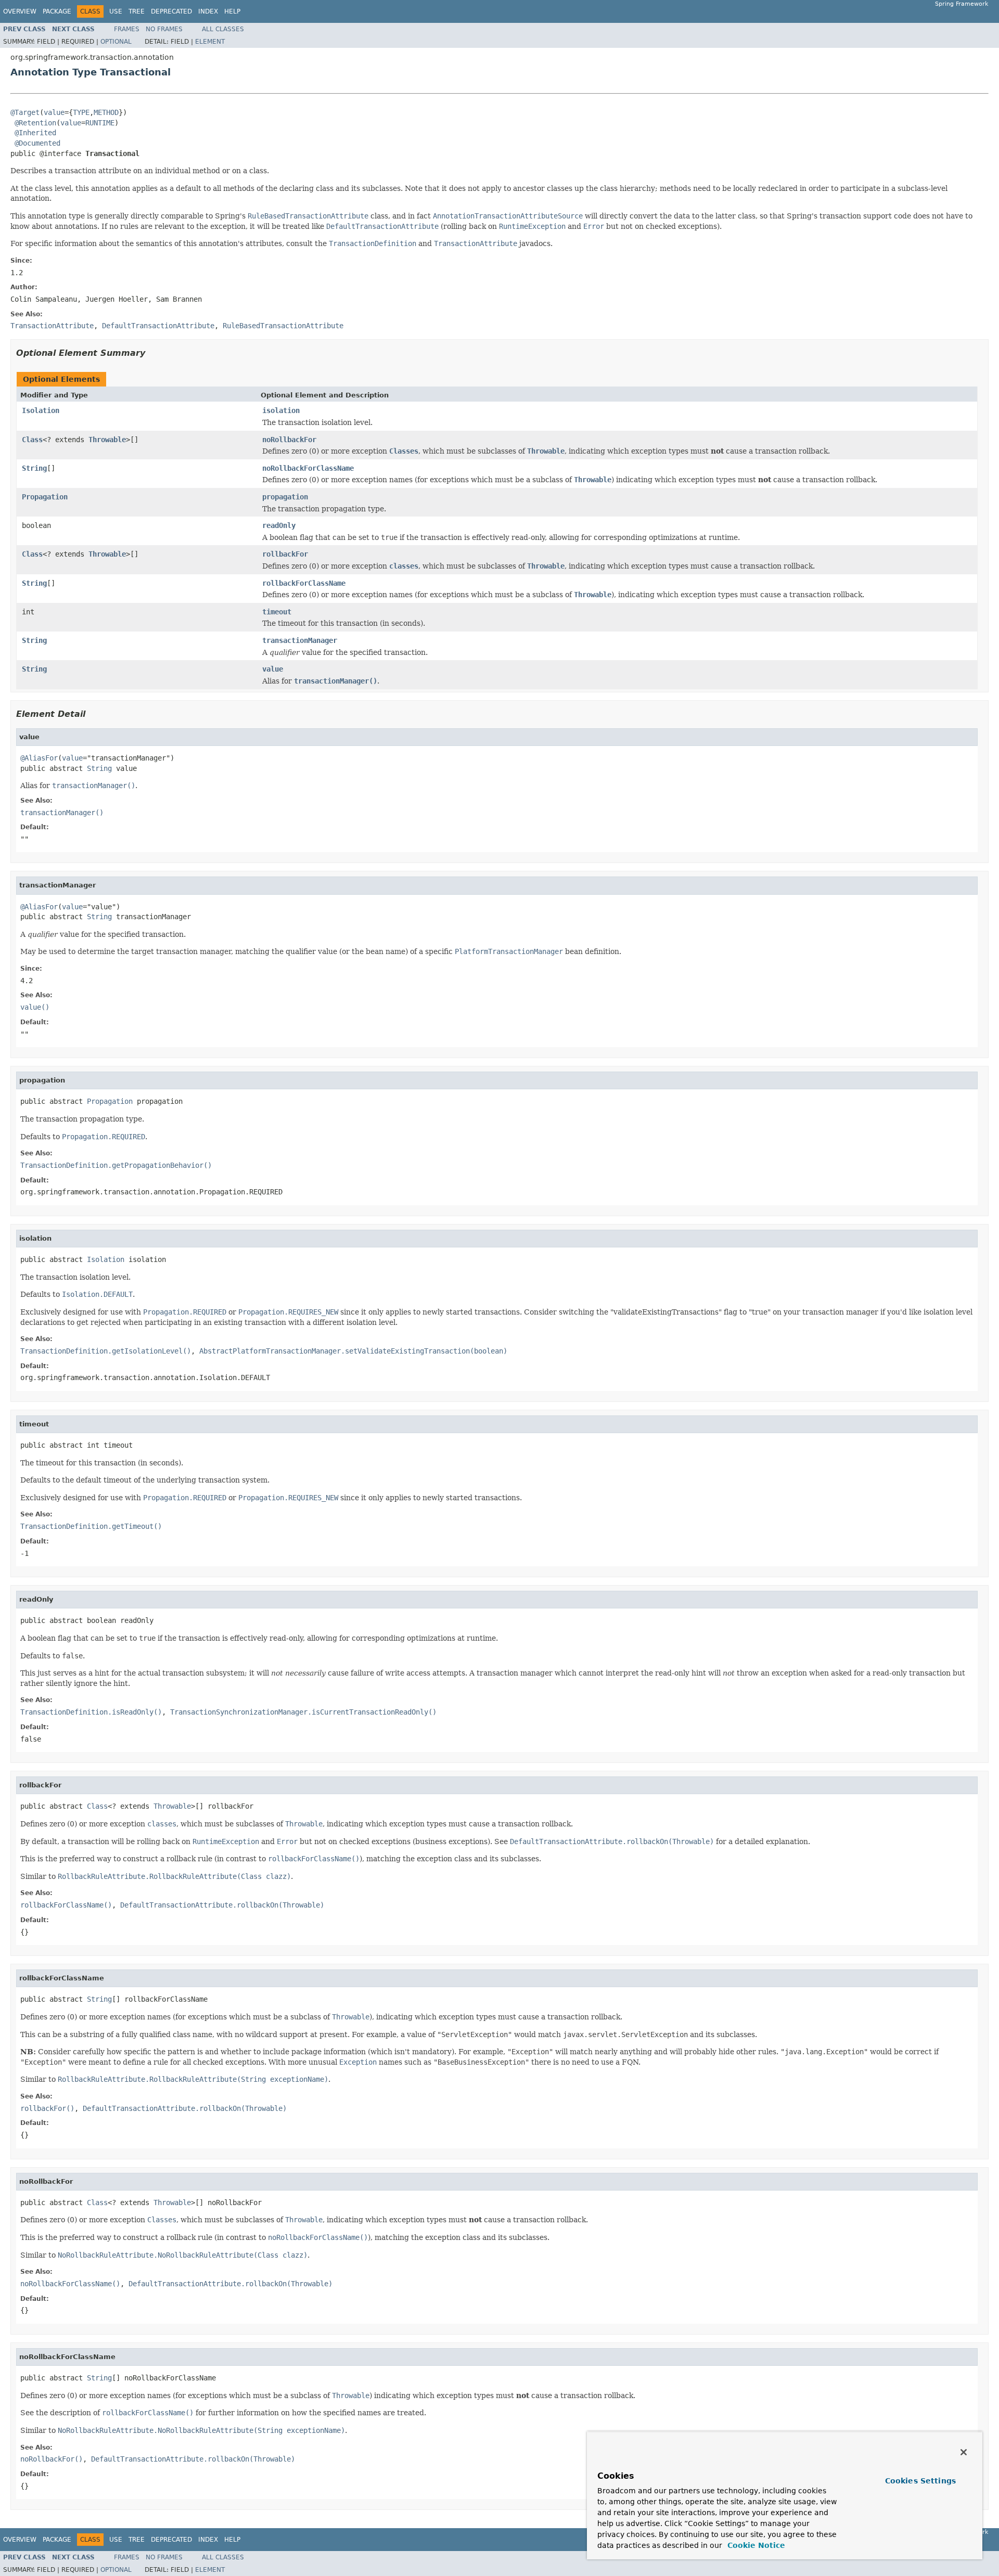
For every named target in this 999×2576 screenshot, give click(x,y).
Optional (116, 42)
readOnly (279, 525)
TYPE (81, 112)
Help (232, 11)
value (54, 112)
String (34, 468)
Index (208, 11)
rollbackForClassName (304, 583)
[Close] (964, 2452)
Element (210, 42)
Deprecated (171, 11)
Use (116, 11)
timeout (277, 612)
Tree (137, 11)
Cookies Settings (920, 2481)
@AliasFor (39, 758)
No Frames (164, 29)
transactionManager (300, 640)
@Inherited (35, 133)
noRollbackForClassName (308, 468)
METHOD (106, 112)
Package (57, 11)
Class (32, 440)
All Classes (223, 29)
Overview (20, 11)
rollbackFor (285, 554)
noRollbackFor (289, 440)
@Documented (37, 143)
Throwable (107, 440)
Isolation (41, 410)
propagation (285, 497)
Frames (127, 29)
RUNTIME (100, 123)
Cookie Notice (755, 2545)
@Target (25, 112)
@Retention (35, 123)
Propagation (45, 497)
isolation (281, 410)
